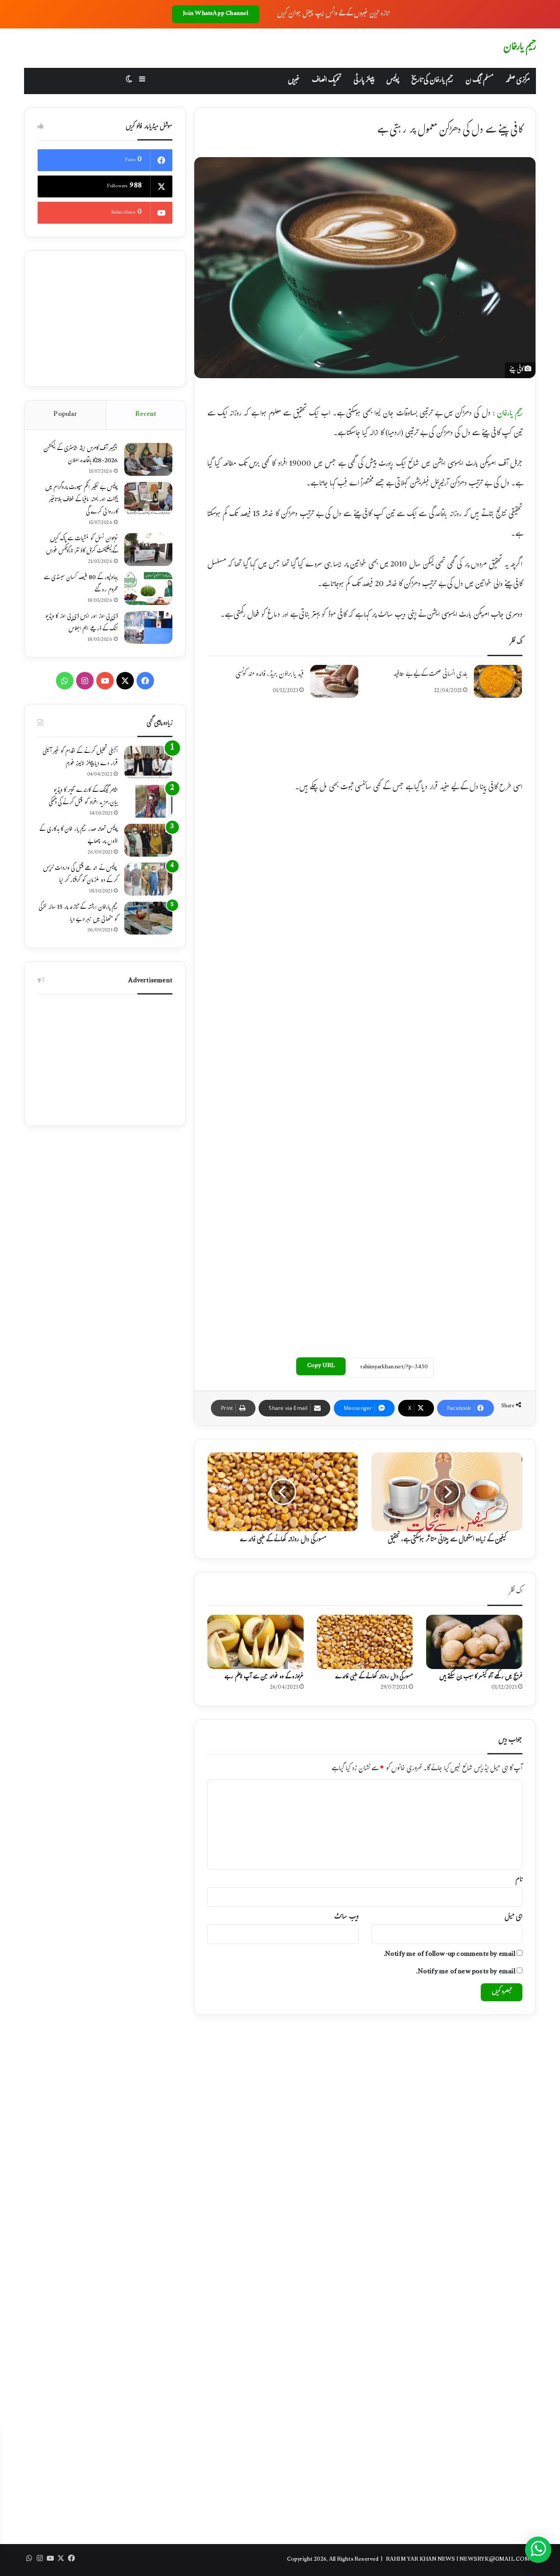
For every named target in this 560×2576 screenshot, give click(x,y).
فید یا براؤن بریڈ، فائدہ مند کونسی (269, 675)
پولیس (393, 81)
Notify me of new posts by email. (465, 1972)
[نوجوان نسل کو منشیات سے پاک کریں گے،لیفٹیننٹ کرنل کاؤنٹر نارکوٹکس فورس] (148, 550)
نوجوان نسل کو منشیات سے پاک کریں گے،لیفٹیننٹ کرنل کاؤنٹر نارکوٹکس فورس (82, 545)
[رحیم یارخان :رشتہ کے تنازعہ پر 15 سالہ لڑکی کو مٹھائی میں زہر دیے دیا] (148, 918)
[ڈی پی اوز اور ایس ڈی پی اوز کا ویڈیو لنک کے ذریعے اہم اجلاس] (148, 627)
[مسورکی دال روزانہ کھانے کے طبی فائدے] (365, 1642)
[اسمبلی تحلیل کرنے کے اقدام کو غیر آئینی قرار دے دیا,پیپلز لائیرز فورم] (148, 762)
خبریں (294, 81)
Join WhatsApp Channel (216, 14)
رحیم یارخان (510, 414)
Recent (146, 415)
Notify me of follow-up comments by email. (450, 1955)
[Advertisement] (365, 747)
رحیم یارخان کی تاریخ (432, 81)
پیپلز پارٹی (364, 81)
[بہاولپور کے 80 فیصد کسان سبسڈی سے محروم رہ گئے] (148, 589)
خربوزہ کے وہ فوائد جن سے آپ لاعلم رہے (264, 1677)
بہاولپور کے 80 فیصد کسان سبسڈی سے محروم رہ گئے (81, 584)
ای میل (513, 1917)
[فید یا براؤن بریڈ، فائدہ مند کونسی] (334, 681)
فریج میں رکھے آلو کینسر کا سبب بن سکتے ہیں (481, 1677)
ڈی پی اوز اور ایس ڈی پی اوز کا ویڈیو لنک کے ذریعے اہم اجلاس (81, 623)
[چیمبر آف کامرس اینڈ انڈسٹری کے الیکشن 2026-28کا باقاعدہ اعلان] (148, 459)
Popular (65, 415)
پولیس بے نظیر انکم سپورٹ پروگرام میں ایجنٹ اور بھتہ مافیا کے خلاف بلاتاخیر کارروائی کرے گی (81, 500)
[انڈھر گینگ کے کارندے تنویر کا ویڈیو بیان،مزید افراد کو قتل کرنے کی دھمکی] (148, 801)
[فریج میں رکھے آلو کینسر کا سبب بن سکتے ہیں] (474, 1642)
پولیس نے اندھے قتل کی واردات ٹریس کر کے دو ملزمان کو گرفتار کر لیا (80, 875)
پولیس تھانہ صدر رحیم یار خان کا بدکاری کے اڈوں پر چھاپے (79, 836)
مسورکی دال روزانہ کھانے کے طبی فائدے (374, 1677)
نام (519, 1880)
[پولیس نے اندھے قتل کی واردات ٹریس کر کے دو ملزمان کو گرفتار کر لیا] (148, 879)
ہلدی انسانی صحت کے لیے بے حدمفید (430, 675)
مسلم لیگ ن (479, 81)
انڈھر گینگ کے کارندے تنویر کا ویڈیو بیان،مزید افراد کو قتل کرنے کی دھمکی (83, 797)
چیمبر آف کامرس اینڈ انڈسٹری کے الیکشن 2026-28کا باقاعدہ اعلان (80, 455)
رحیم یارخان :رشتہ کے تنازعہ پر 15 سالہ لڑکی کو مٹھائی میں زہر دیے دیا (78, 914)
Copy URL (321, 1366)
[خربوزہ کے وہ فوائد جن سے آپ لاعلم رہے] (255, 1642)
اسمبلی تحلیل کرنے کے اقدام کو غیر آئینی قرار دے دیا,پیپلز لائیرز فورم (80, 758)
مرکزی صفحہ (518, 81)
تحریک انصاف (327, 81)
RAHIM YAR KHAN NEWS (421, 2560)
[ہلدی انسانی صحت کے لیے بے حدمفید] (498, 681)
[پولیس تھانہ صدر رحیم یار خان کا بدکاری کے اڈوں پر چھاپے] (148, 840)
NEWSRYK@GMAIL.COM (495, 2560)
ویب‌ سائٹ (346, 1917)
